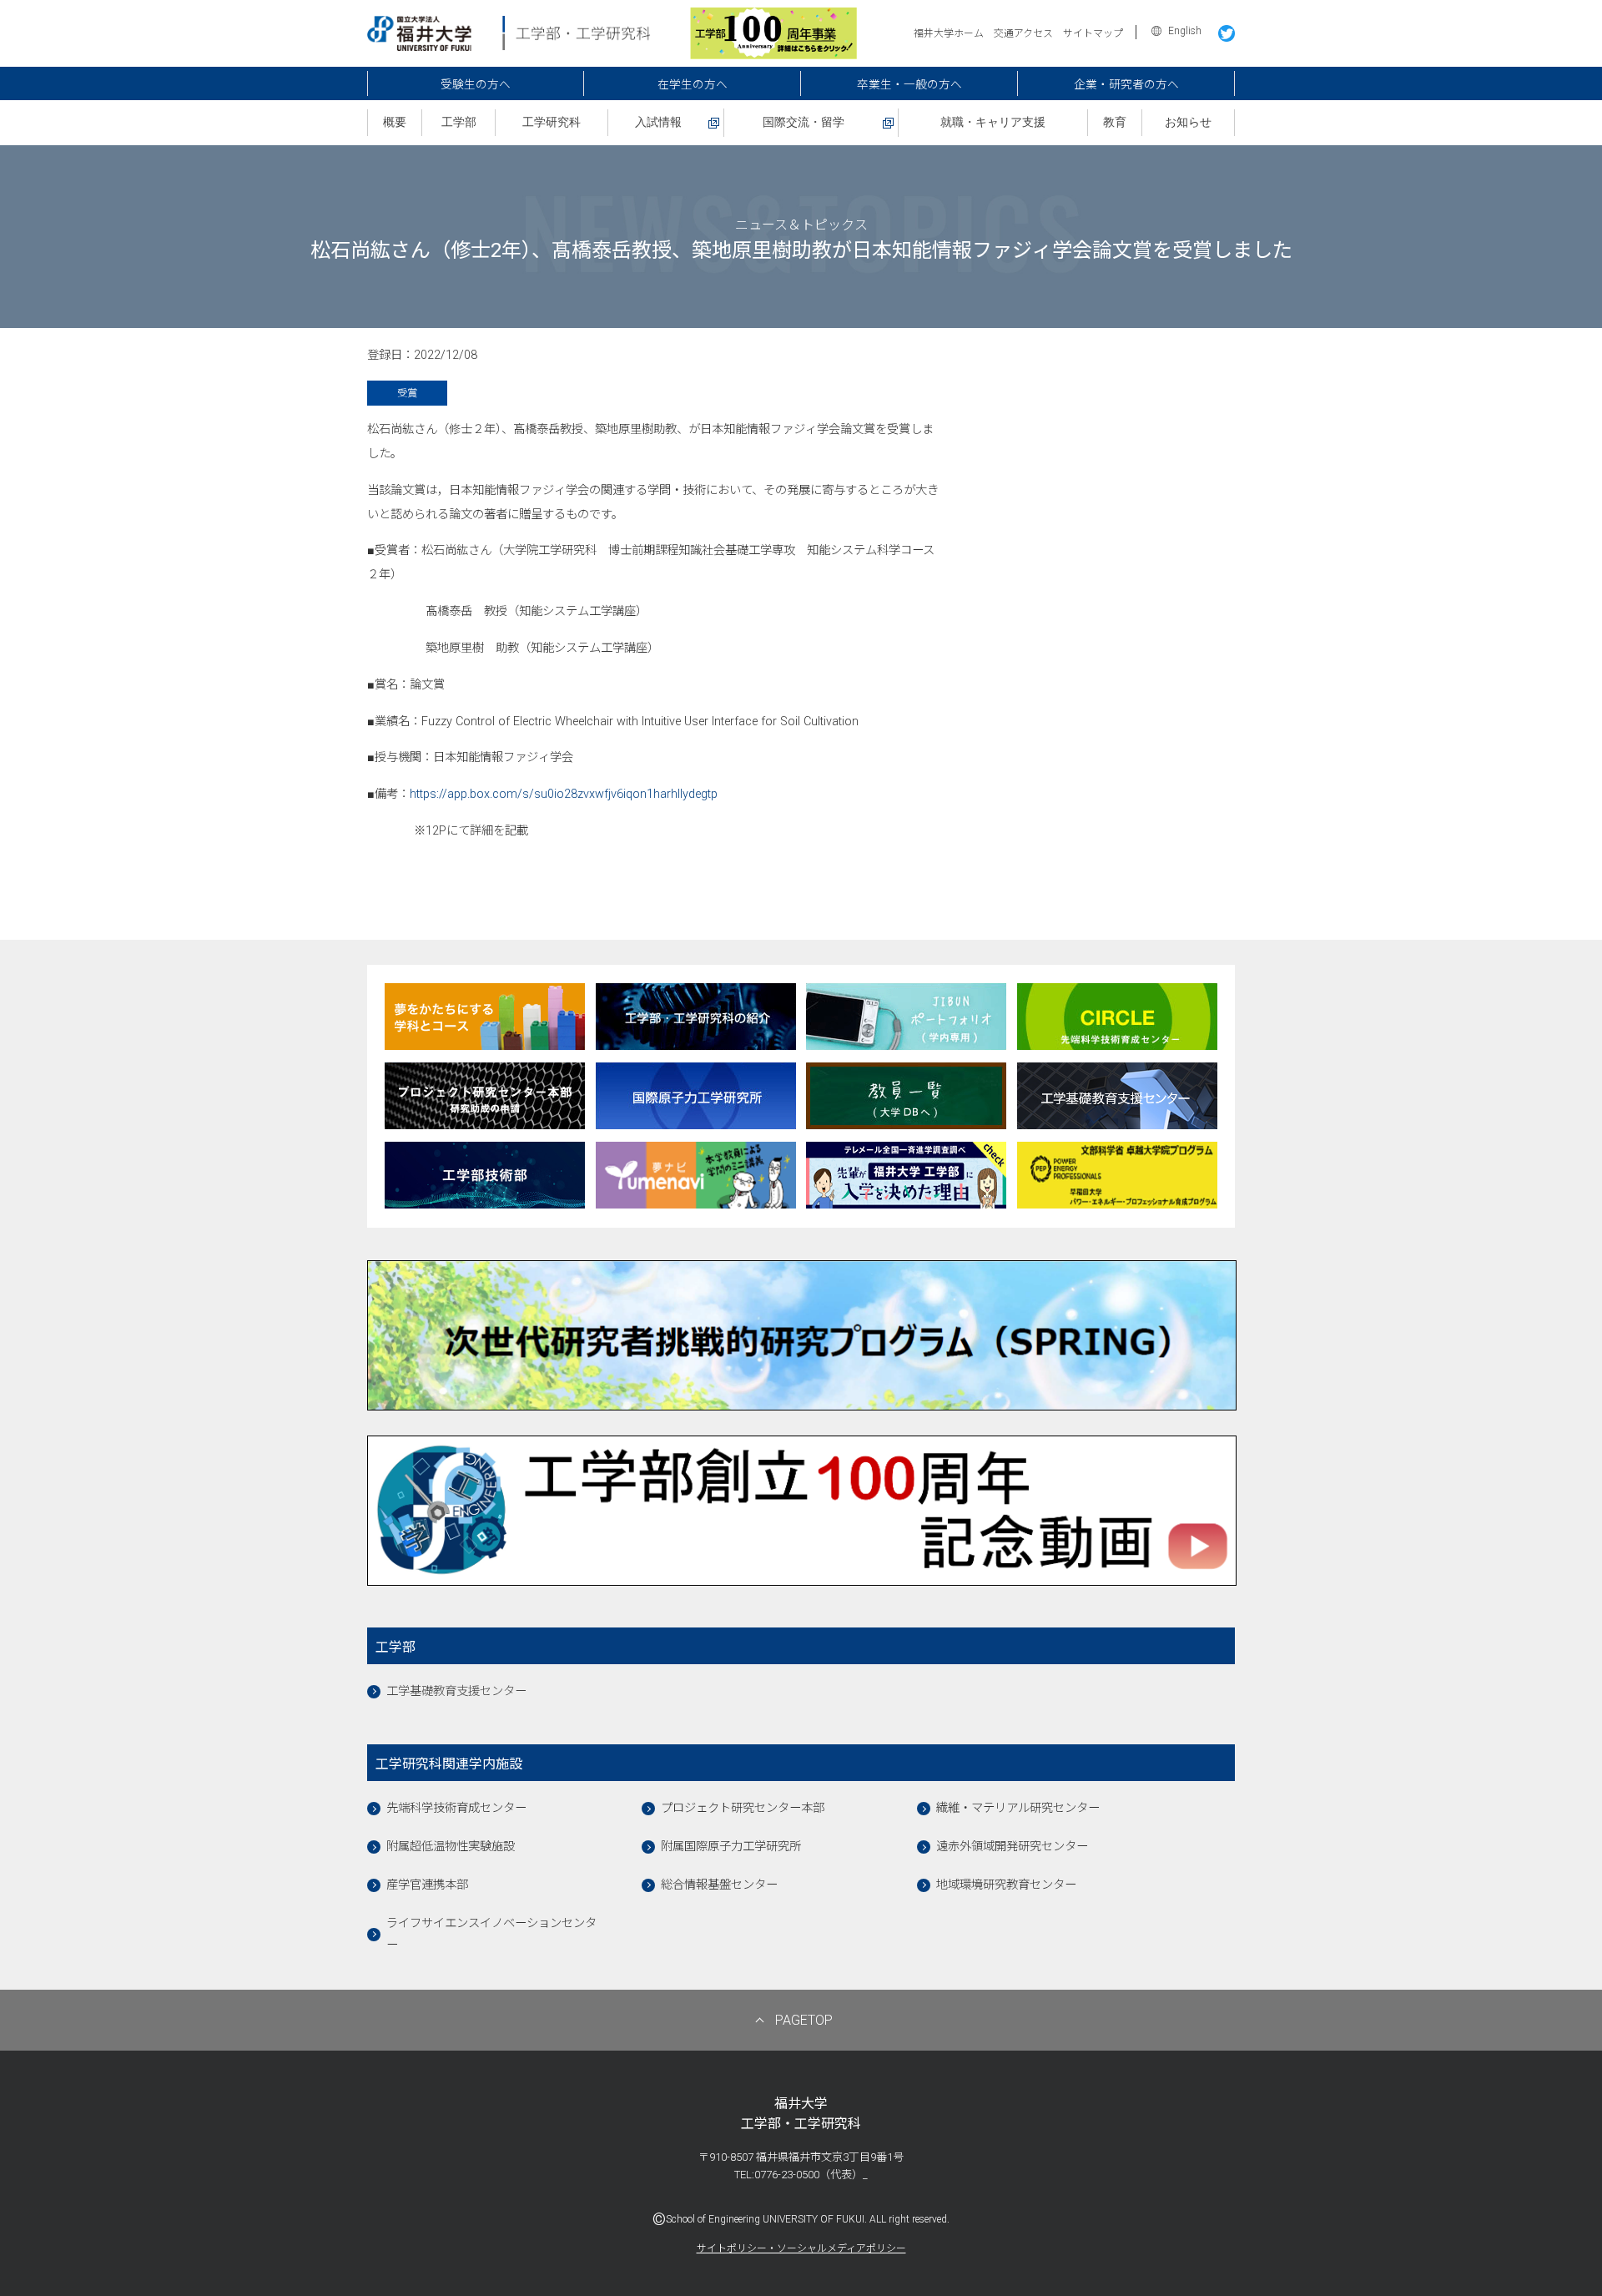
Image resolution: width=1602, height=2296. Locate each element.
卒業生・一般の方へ (909, 84)
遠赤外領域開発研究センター (1012, 1847)
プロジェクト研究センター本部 (743, 1808)
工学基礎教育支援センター (456, 1691)
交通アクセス (1023, 33)
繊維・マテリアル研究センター (1018, 1808)
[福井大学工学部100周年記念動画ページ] (802, 1578)
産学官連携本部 (427, 1885)
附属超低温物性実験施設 (451, 1847)
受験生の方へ (476, 84)
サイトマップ (1093, 33)
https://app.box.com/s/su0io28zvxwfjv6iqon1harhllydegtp (564, 794)
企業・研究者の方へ (1126, 84)
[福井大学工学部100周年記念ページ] (773, 51)
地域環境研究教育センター (1006, 1885)
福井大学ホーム (949, 33)
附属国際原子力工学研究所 (731, 1847)
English (1185, 31)
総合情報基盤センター (719, 1885)
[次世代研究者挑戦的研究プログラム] (802, 1403)
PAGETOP (804, 2020)
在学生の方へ (693, 84)
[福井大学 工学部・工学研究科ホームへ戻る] (509, 43)
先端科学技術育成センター (456, 1808)
